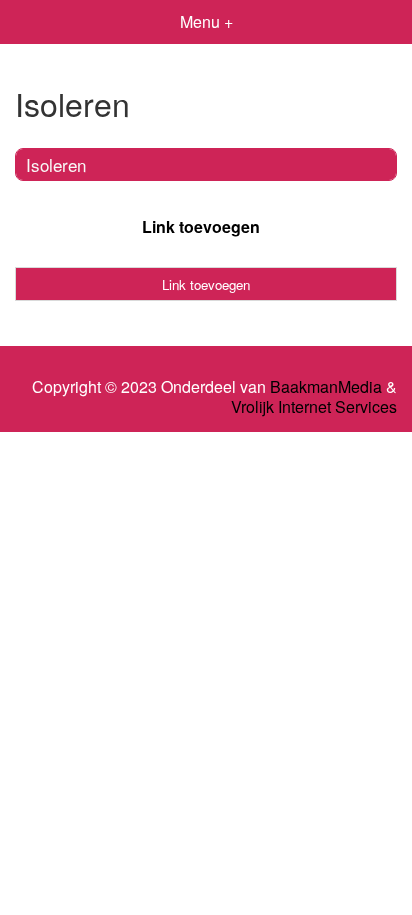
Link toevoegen (201, 226)
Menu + (206, 21)
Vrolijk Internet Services (314, 407)
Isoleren (56, 164)
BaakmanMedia (326, 387)
